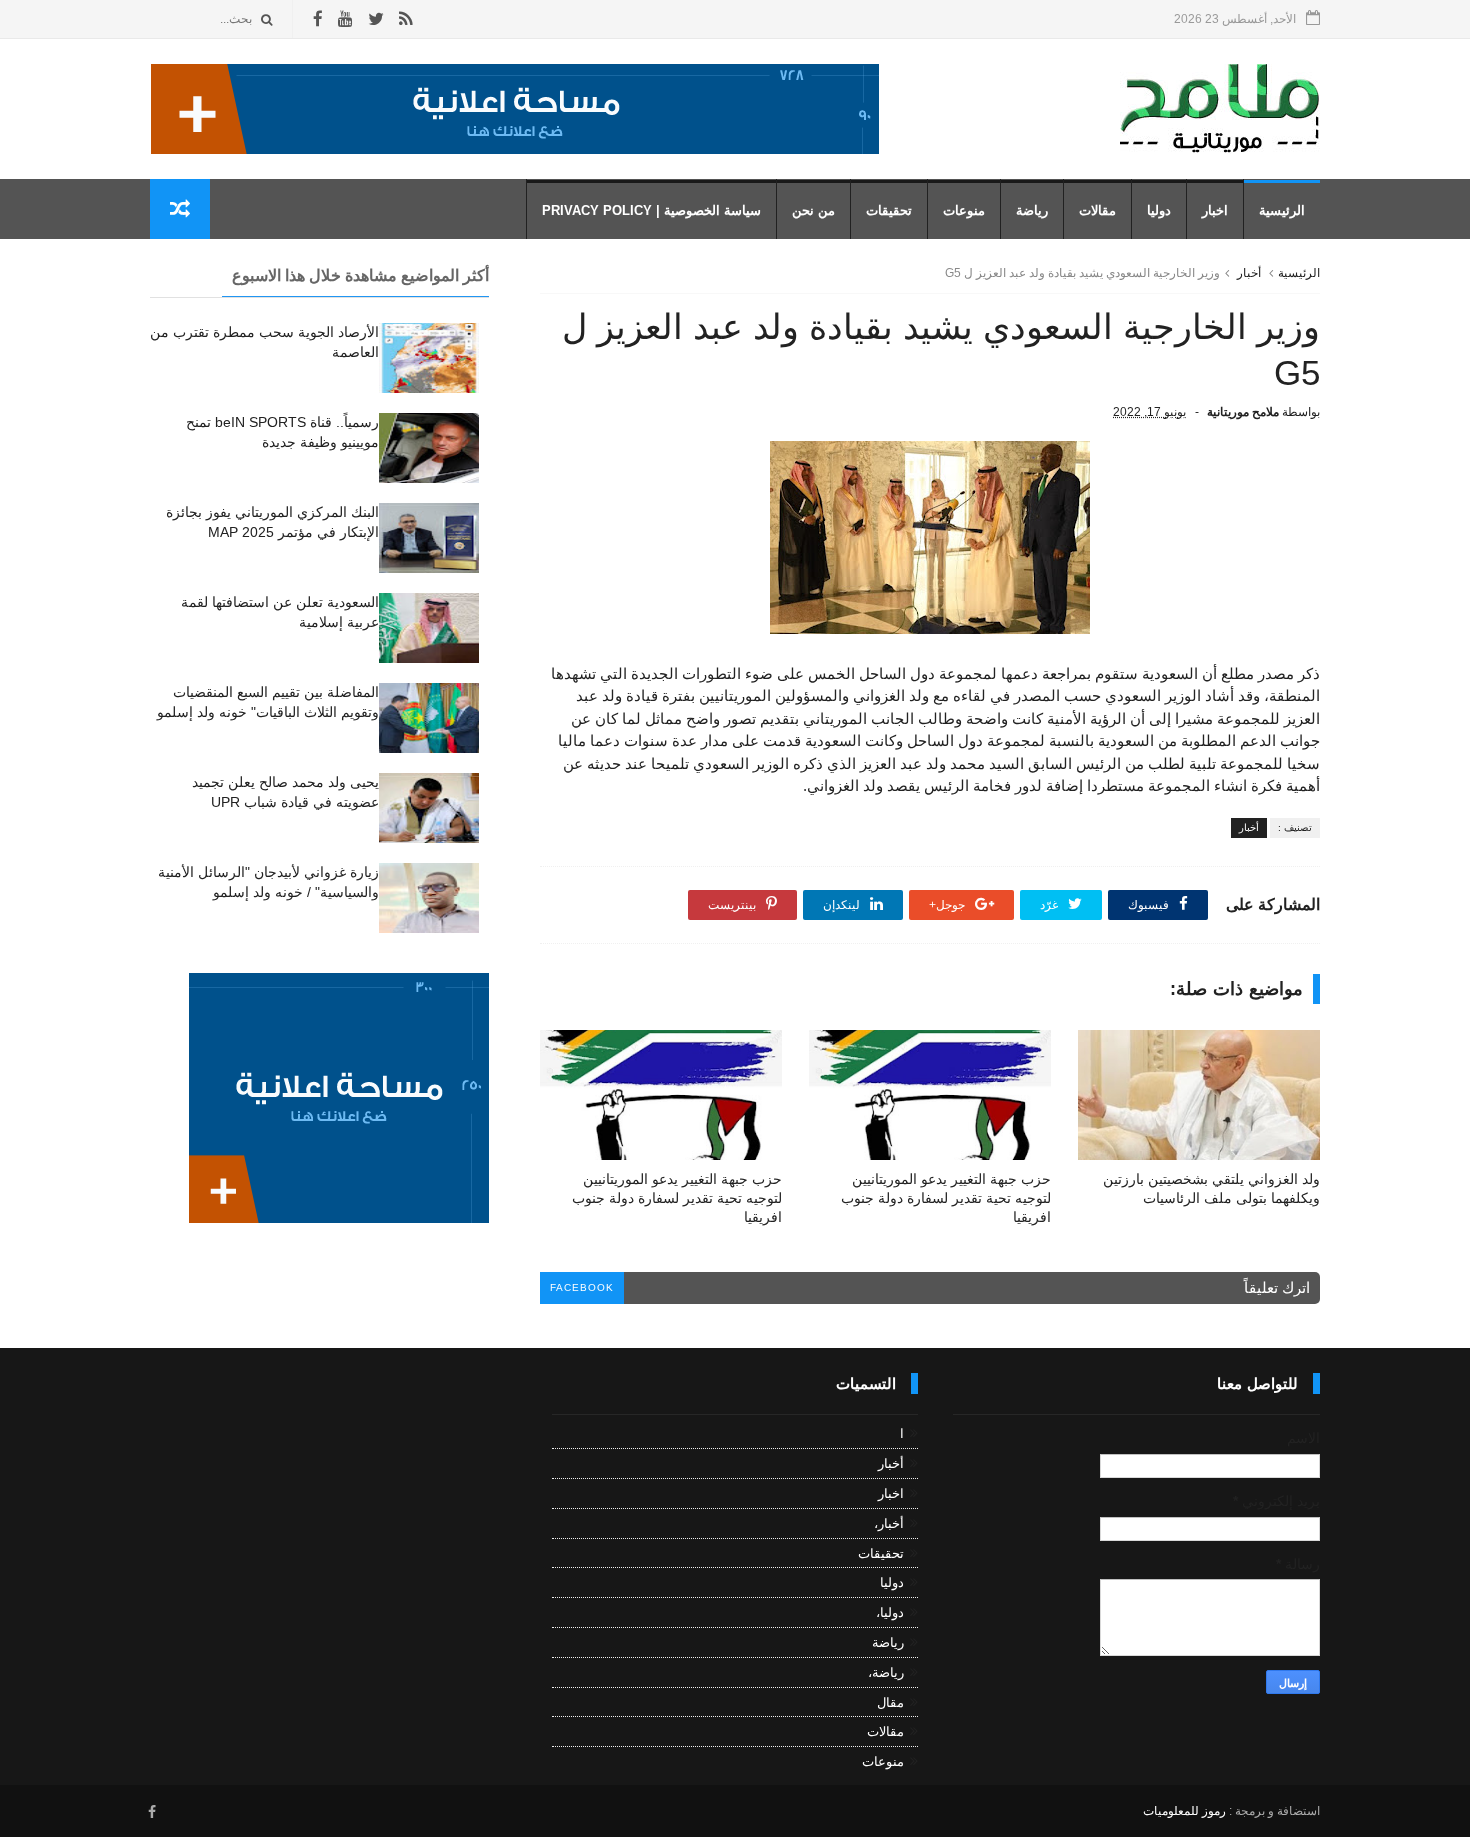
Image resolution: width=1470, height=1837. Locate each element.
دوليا (1159, 210)
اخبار (1215, 210)
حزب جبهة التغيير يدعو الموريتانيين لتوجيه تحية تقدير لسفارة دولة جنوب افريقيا (946, 1198)
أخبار (1249, 273)
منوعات (964, 210)
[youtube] (345, 19)
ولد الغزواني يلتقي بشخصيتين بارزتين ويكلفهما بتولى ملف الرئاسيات (1211, 1188)
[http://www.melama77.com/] (515, 149)
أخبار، (889, 1523)
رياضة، (886, 1672)
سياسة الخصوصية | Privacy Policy (651, 210)
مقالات (1097, 210)
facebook (582, 1287)
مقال (890, 1702)
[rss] (405, 19)
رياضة (1032, 210)
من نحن (813, 210)
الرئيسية (1282, 210)
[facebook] (318, 19)
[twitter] (376, 19)
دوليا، (890, 1612)
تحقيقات (889, 210)
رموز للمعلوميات (1184, 1811)
